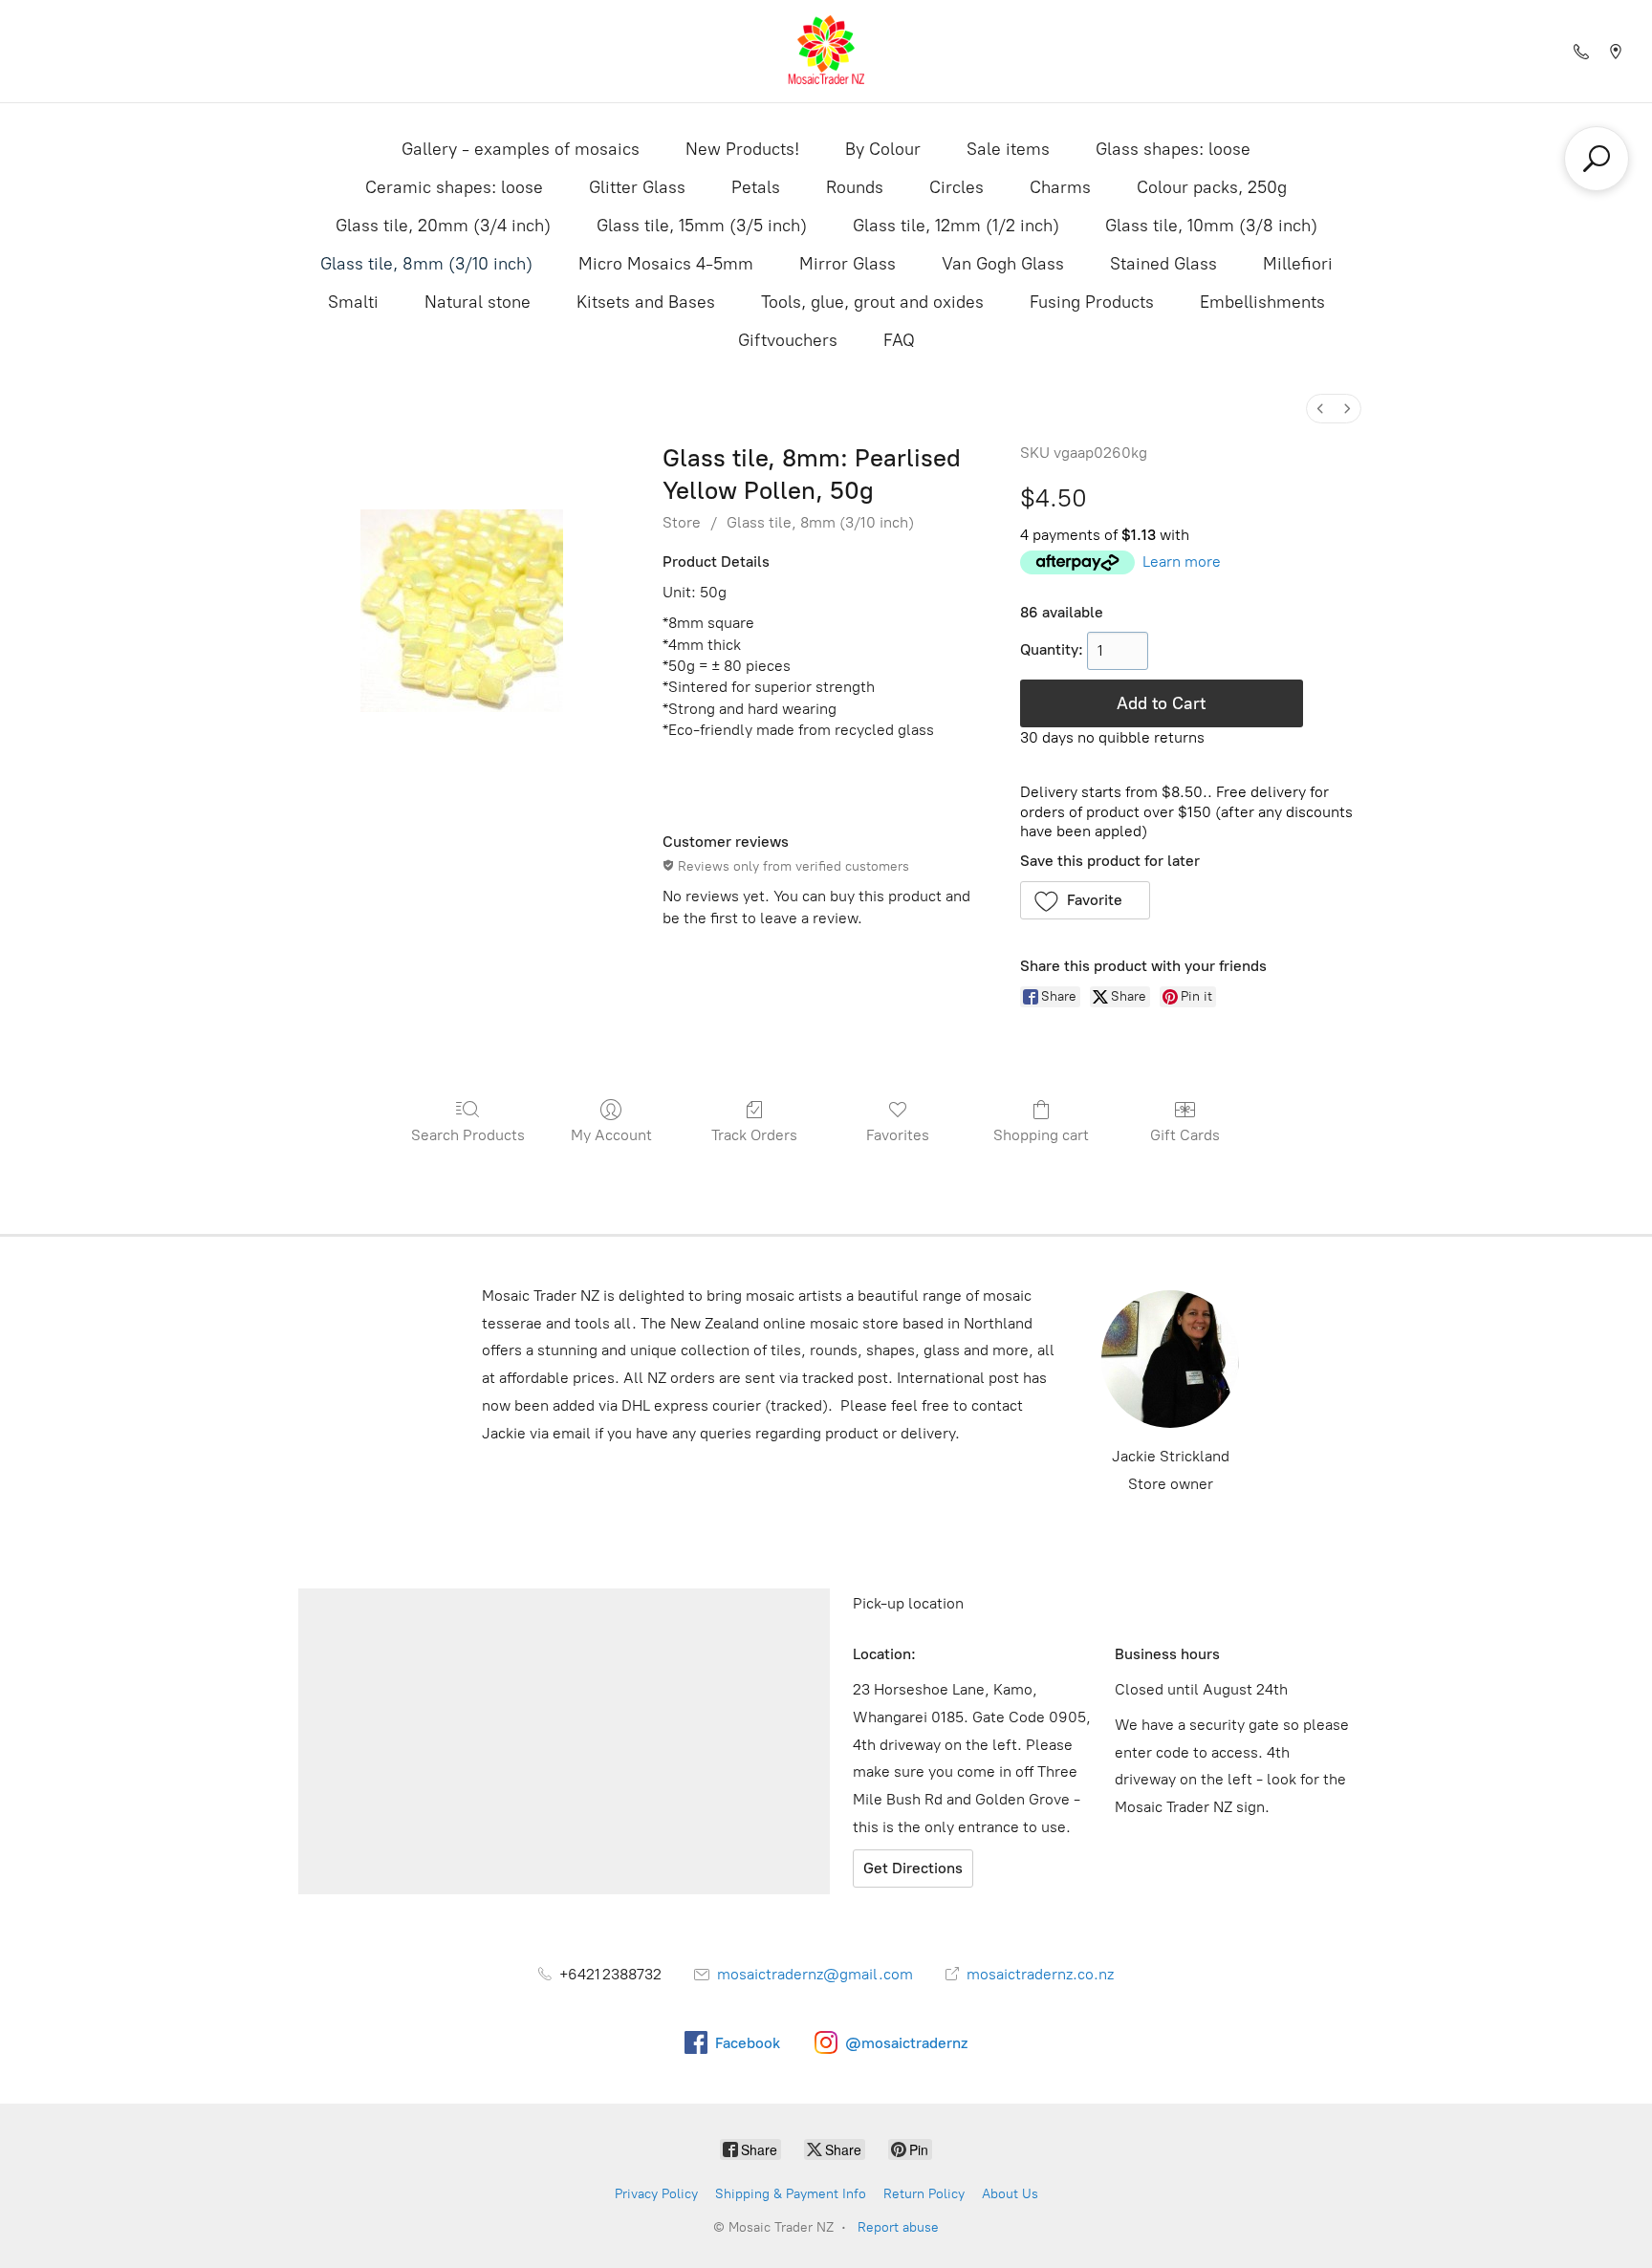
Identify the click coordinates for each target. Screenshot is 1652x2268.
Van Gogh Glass (1003, 264)
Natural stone (478, 302)
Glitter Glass (637, 187)
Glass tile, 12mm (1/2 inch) (956, 226)
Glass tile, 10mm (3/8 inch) (1211, 226)
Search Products (468, 1135)
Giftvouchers (788, 340)
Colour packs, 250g (1212, 187)
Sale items (1008, 149)
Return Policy (924, 2194)
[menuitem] (1320, 409)
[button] (1086, 900)
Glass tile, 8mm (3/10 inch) (426, 264)
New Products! (742, 149)
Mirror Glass (848, 264)
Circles (956, 187)
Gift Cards (1185, 1135)
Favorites (898, 1135)
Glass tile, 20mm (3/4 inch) (443, 226)
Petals (756, 187)
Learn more (1182, 562)
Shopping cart (1041, 1135)
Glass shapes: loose (1173, 149)
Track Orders (754, 1135)
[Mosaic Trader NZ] (826, 51)
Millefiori (1298, 264)
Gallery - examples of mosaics (521, 149)
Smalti (353, 302)
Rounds (855, 187)
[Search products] (1597, 159)
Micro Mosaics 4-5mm (666, 264)
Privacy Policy (656, 2194)
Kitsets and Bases (646, 302)
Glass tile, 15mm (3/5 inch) (702, 226)
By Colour (883, 149)
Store (682, 522)
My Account (611, 1135)
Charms (1060, 187)
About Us (1010, 2194)
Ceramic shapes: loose (454, 187)
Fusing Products (1092, 302)
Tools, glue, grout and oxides (872, 302)
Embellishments (1262, 302)
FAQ (899, 340)
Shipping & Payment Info (791, 2194)
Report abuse (898, 2227)
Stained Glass (1163, 264)
